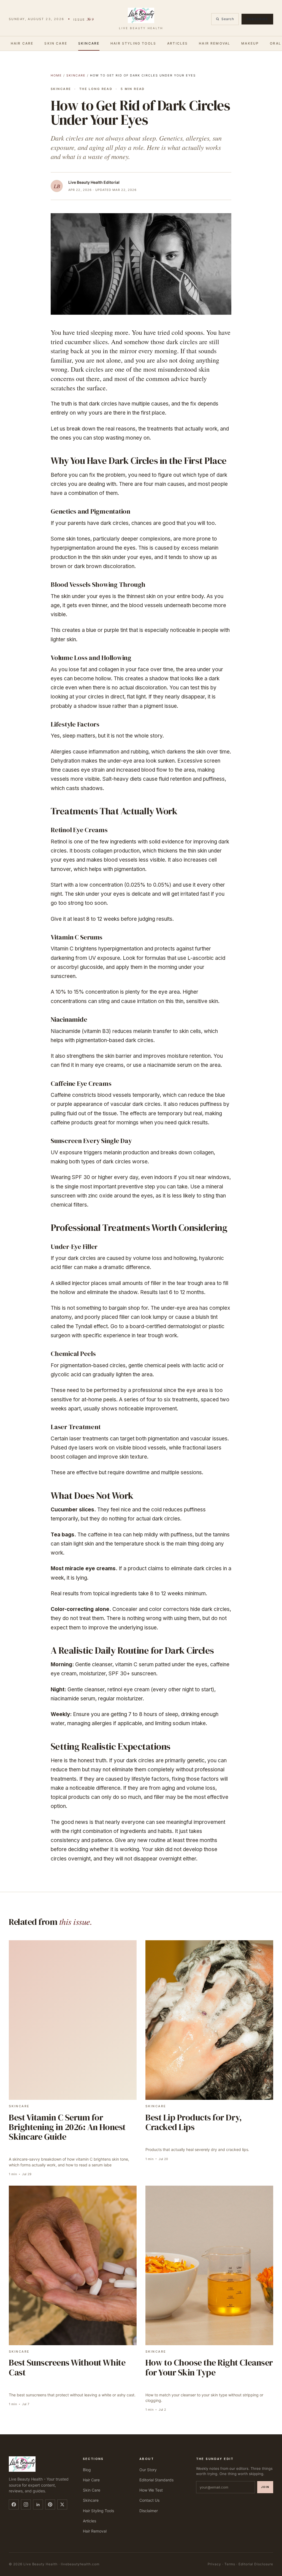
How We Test (151, 2490)
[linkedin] (38, 2504)
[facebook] (14, 2504)
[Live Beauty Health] (39, 2464)
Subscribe (257, 19)
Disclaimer (149, 2511)
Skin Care (56, 43)
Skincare (89, 43)
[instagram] (26, 2504)
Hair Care (22, 43)
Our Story (148, 2470)
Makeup (250, 43)
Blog (87, 2470)
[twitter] (62, 2504)
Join (265, 2487)
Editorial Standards (156, 2480)
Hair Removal (215, 43)
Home (56, 75)
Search (228, 19)
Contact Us (149, 2500)
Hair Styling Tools (133, 43)
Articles (177, 43)
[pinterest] (50, 2504)
